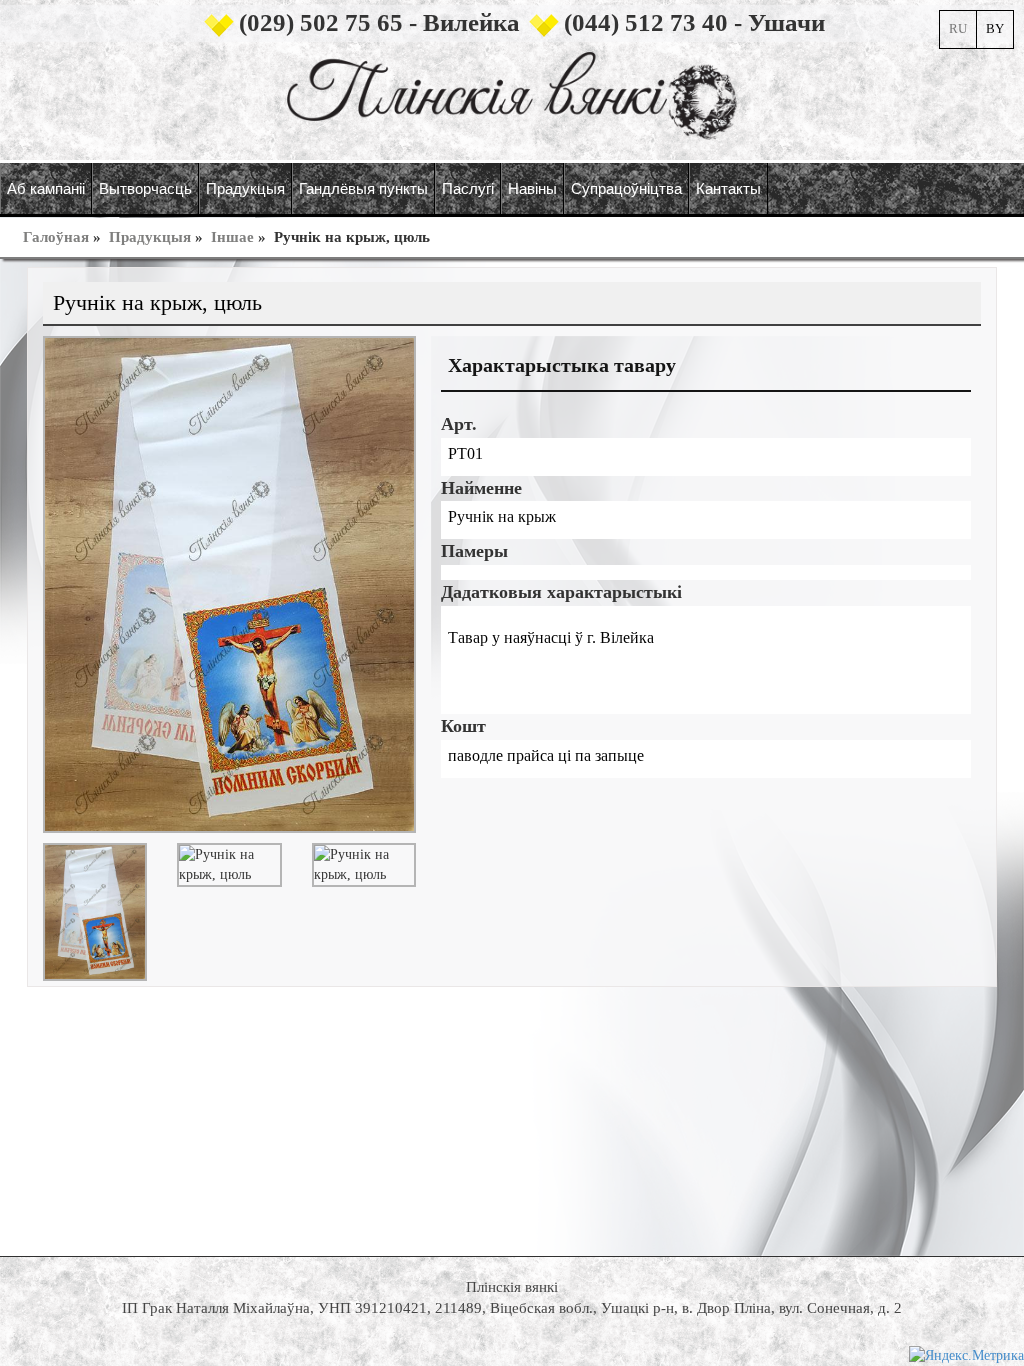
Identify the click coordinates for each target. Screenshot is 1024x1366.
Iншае (232, 237)
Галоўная (56, 237)
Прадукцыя (150, 237)
